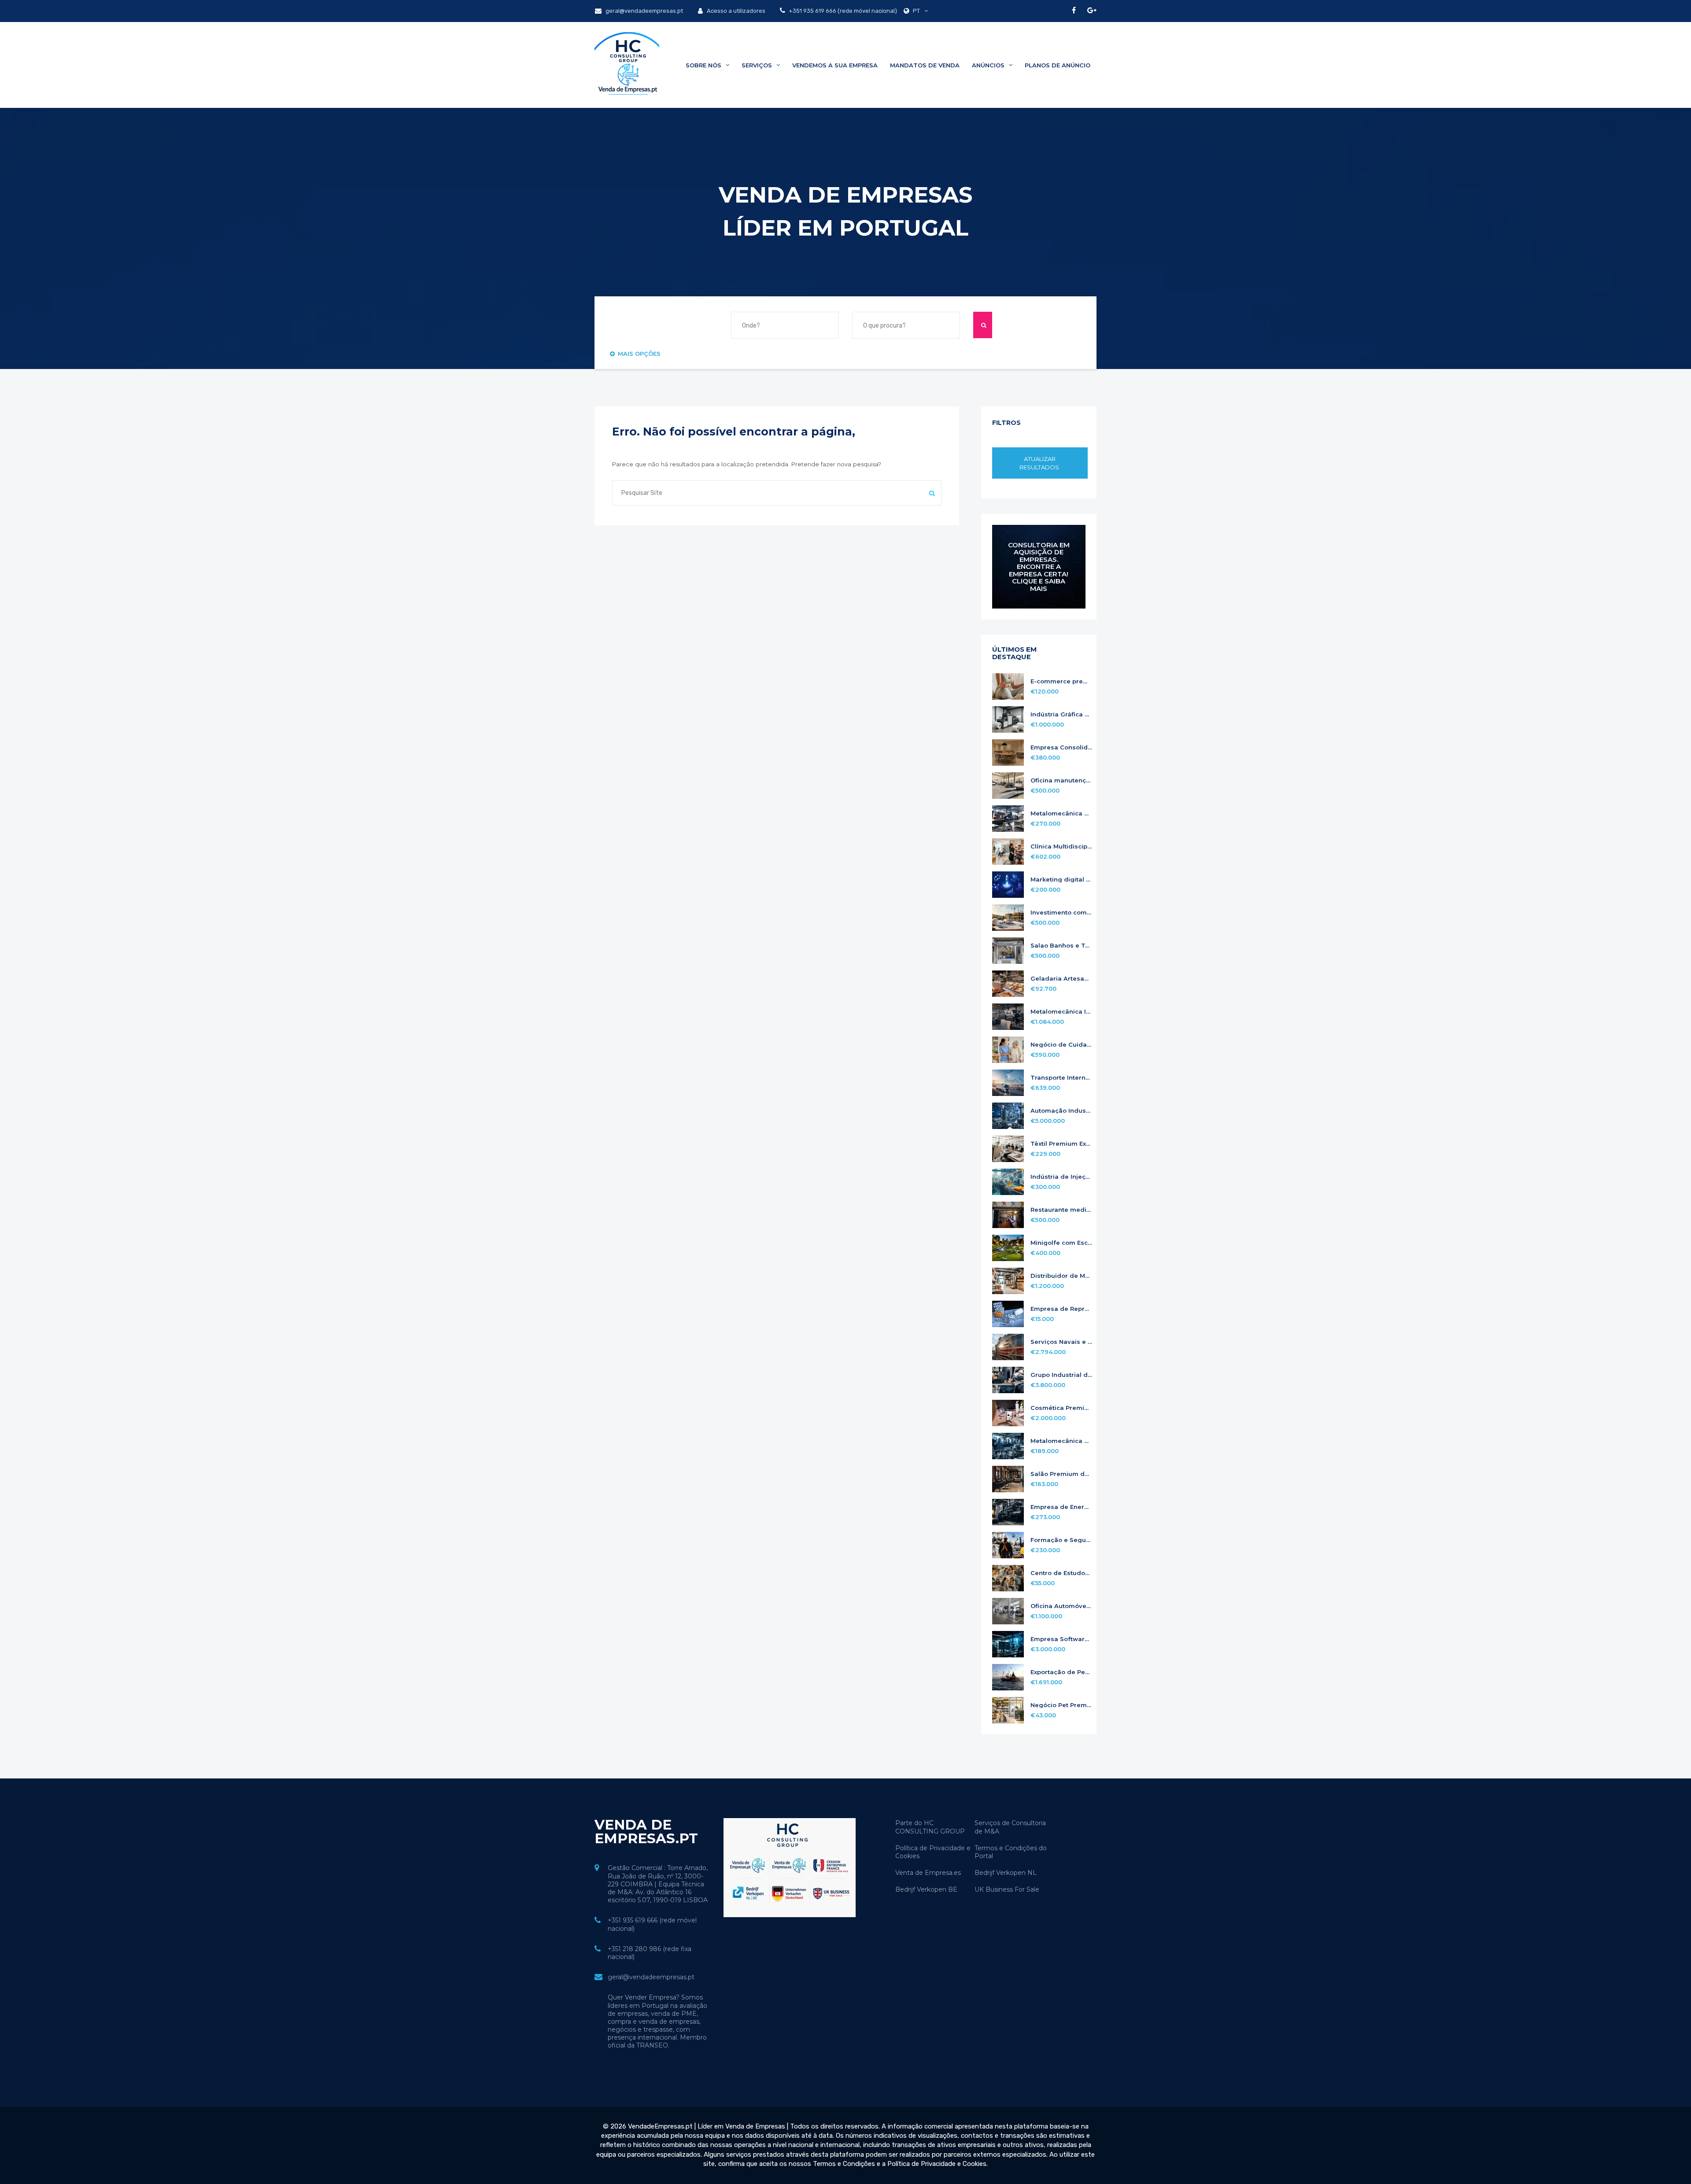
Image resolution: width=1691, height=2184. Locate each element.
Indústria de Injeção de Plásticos (1061, 1177)
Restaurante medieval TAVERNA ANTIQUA (1061, 1210)
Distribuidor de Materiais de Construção (1061, 1276)
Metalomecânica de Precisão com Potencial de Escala (1061, 813)
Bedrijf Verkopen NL (1006, 1873)
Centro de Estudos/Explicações (1061, 1573)
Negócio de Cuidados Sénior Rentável (1061, 1045)
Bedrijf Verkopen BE (926, 1889)
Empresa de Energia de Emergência (1061, 1507)
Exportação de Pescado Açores (1061, 1672)
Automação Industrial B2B (1061, 1111)
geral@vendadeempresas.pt (644, 11)
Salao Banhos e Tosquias (1061, 946)
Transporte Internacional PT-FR (1061, 1078)
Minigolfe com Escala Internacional (1061, 1243)
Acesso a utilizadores (735, 11)
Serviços (758, 65)
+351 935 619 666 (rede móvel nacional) (842, 11)
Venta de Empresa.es (928, 1873)
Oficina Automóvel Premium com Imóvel (1061, 1606)
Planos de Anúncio (1058, 65)
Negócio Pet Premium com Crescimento (1061, 1705)
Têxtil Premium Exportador (1061, 1144)
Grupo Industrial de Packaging (1061, 1375)
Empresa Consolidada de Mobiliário (1061, 747)
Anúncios (989, 65)
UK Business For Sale (1007, 1889)
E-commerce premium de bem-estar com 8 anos (1061, 681)
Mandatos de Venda (925, 65)
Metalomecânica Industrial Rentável (1061, 1012)
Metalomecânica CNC (1061, 1441)
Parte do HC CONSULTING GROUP (930, 1827)
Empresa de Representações (1061, 1309)
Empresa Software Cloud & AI (1061, 1639)
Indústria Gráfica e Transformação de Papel (1061, 714)
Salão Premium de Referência (1061, 1474)
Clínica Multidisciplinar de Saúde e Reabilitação (1061, 847)
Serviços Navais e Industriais (1061, 1342)
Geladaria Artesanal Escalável (1061, 979)
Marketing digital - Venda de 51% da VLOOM (1061, 880)
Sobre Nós (704, 65)
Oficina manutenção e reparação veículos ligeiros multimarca (1061, 780)
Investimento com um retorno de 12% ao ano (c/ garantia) (1061, 913)
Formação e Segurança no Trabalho (1061, 1540)
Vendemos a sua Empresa (835, 65)
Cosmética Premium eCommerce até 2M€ (1061, 1408)
